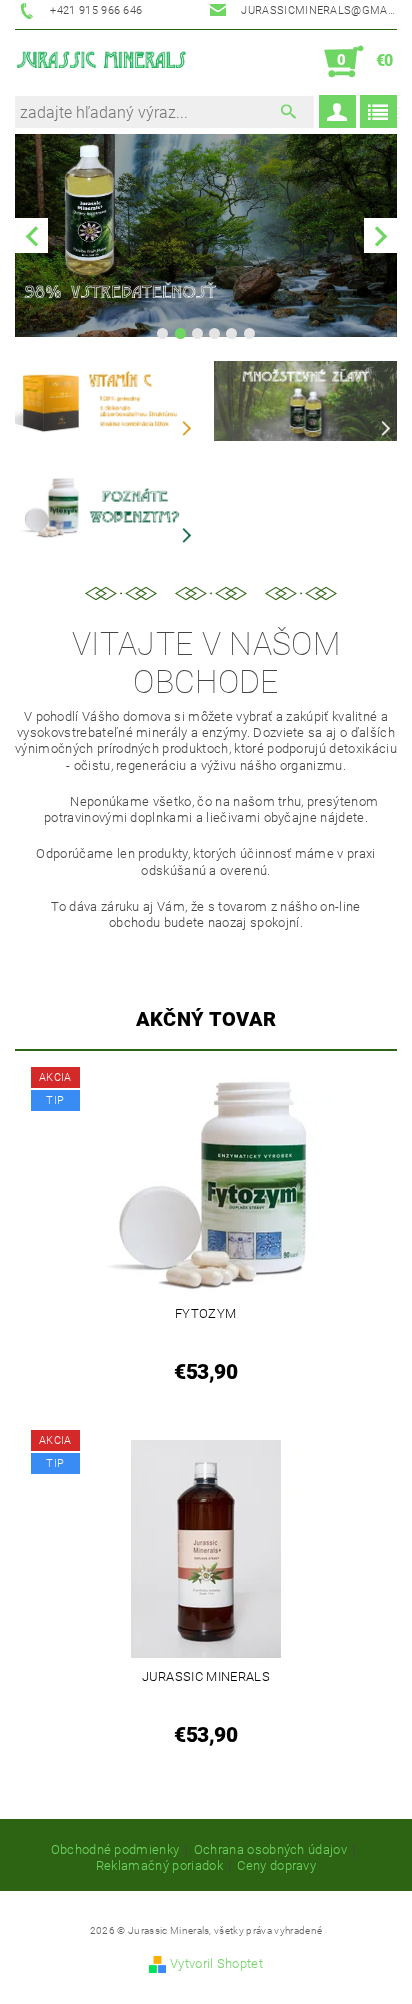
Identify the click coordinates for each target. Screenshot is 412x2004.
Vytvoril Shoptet (216, 1963)
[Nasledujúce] (380, 235)
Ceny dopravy (276, 1866)
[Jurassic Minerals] (101, 62)
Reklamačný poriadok (159, 1866)
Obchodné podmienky (115, 1850)
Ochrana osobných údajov (270, 1850)
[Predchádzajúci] (31, 235)
